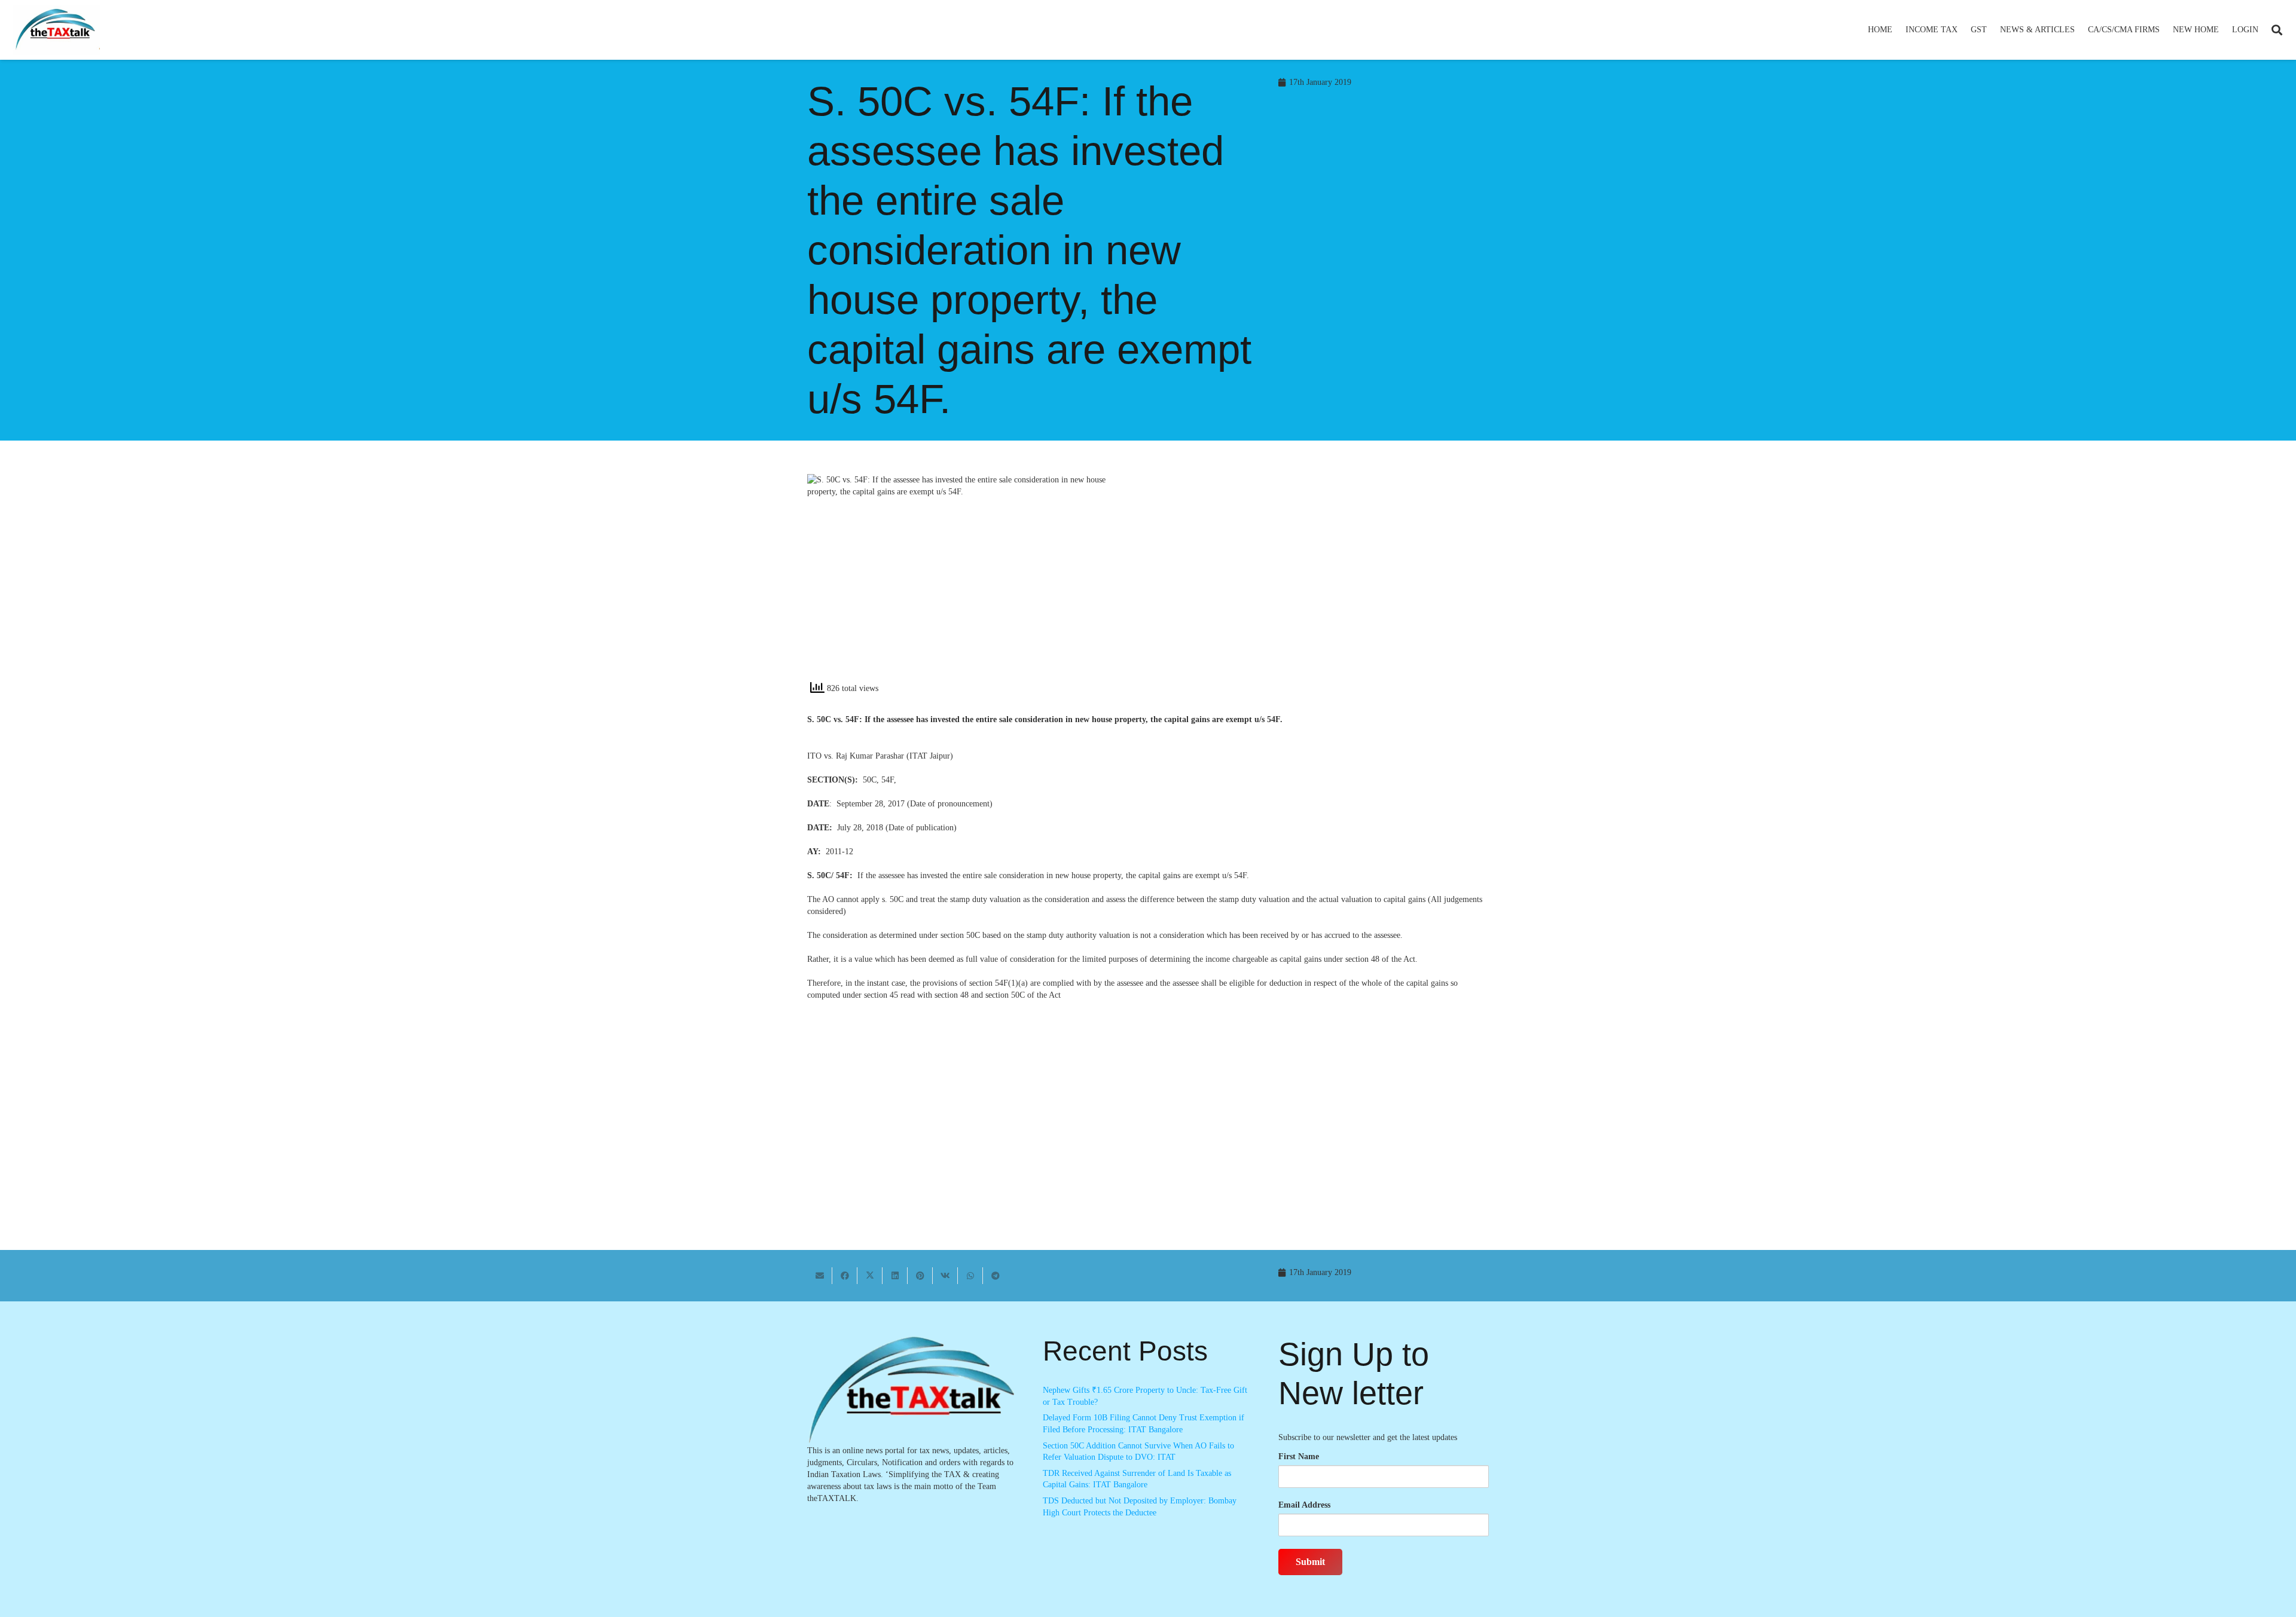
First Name (1299, 1456)
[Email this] (820, 1276)
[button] (1963, 30)
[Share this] (845, 1276)
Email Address (1304, 1505)
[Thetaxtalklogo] (56, 30)
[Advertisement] (1325, 582)
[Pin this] (920, 1276)
